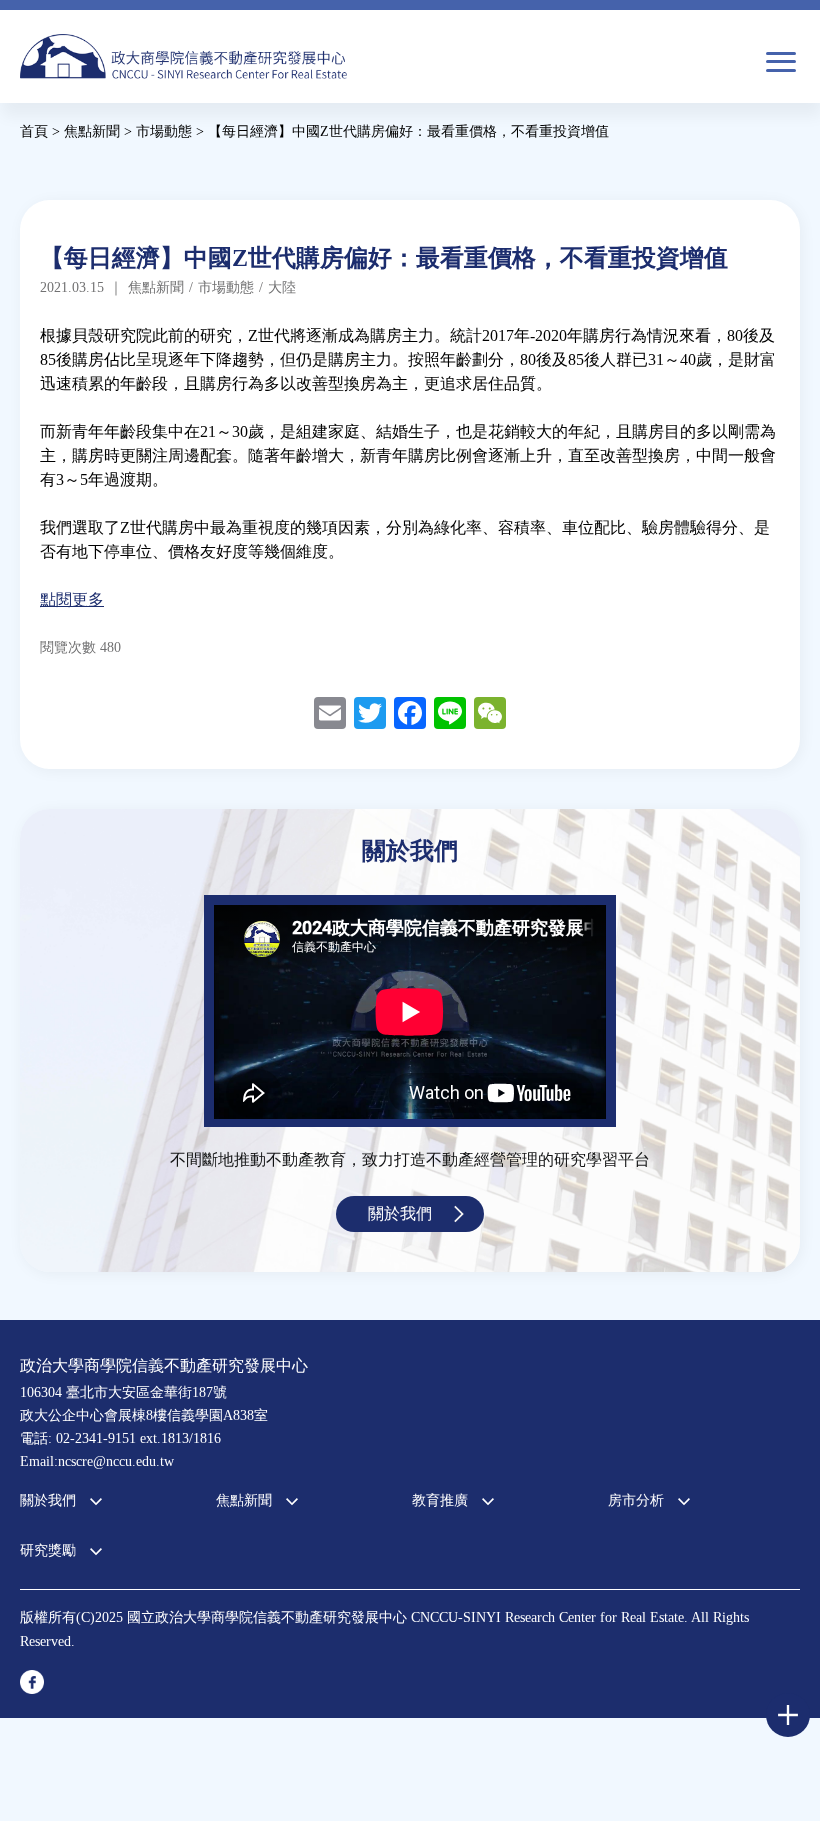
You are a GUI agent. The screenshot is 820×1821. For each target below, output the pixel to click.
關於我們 (400, 1213)
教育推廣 (440, 1500)
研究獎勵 (48, 1550)
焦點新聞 (244, 1500)
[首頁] (183, 56)
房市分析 (636, 1500)
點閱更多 (72, 599)
